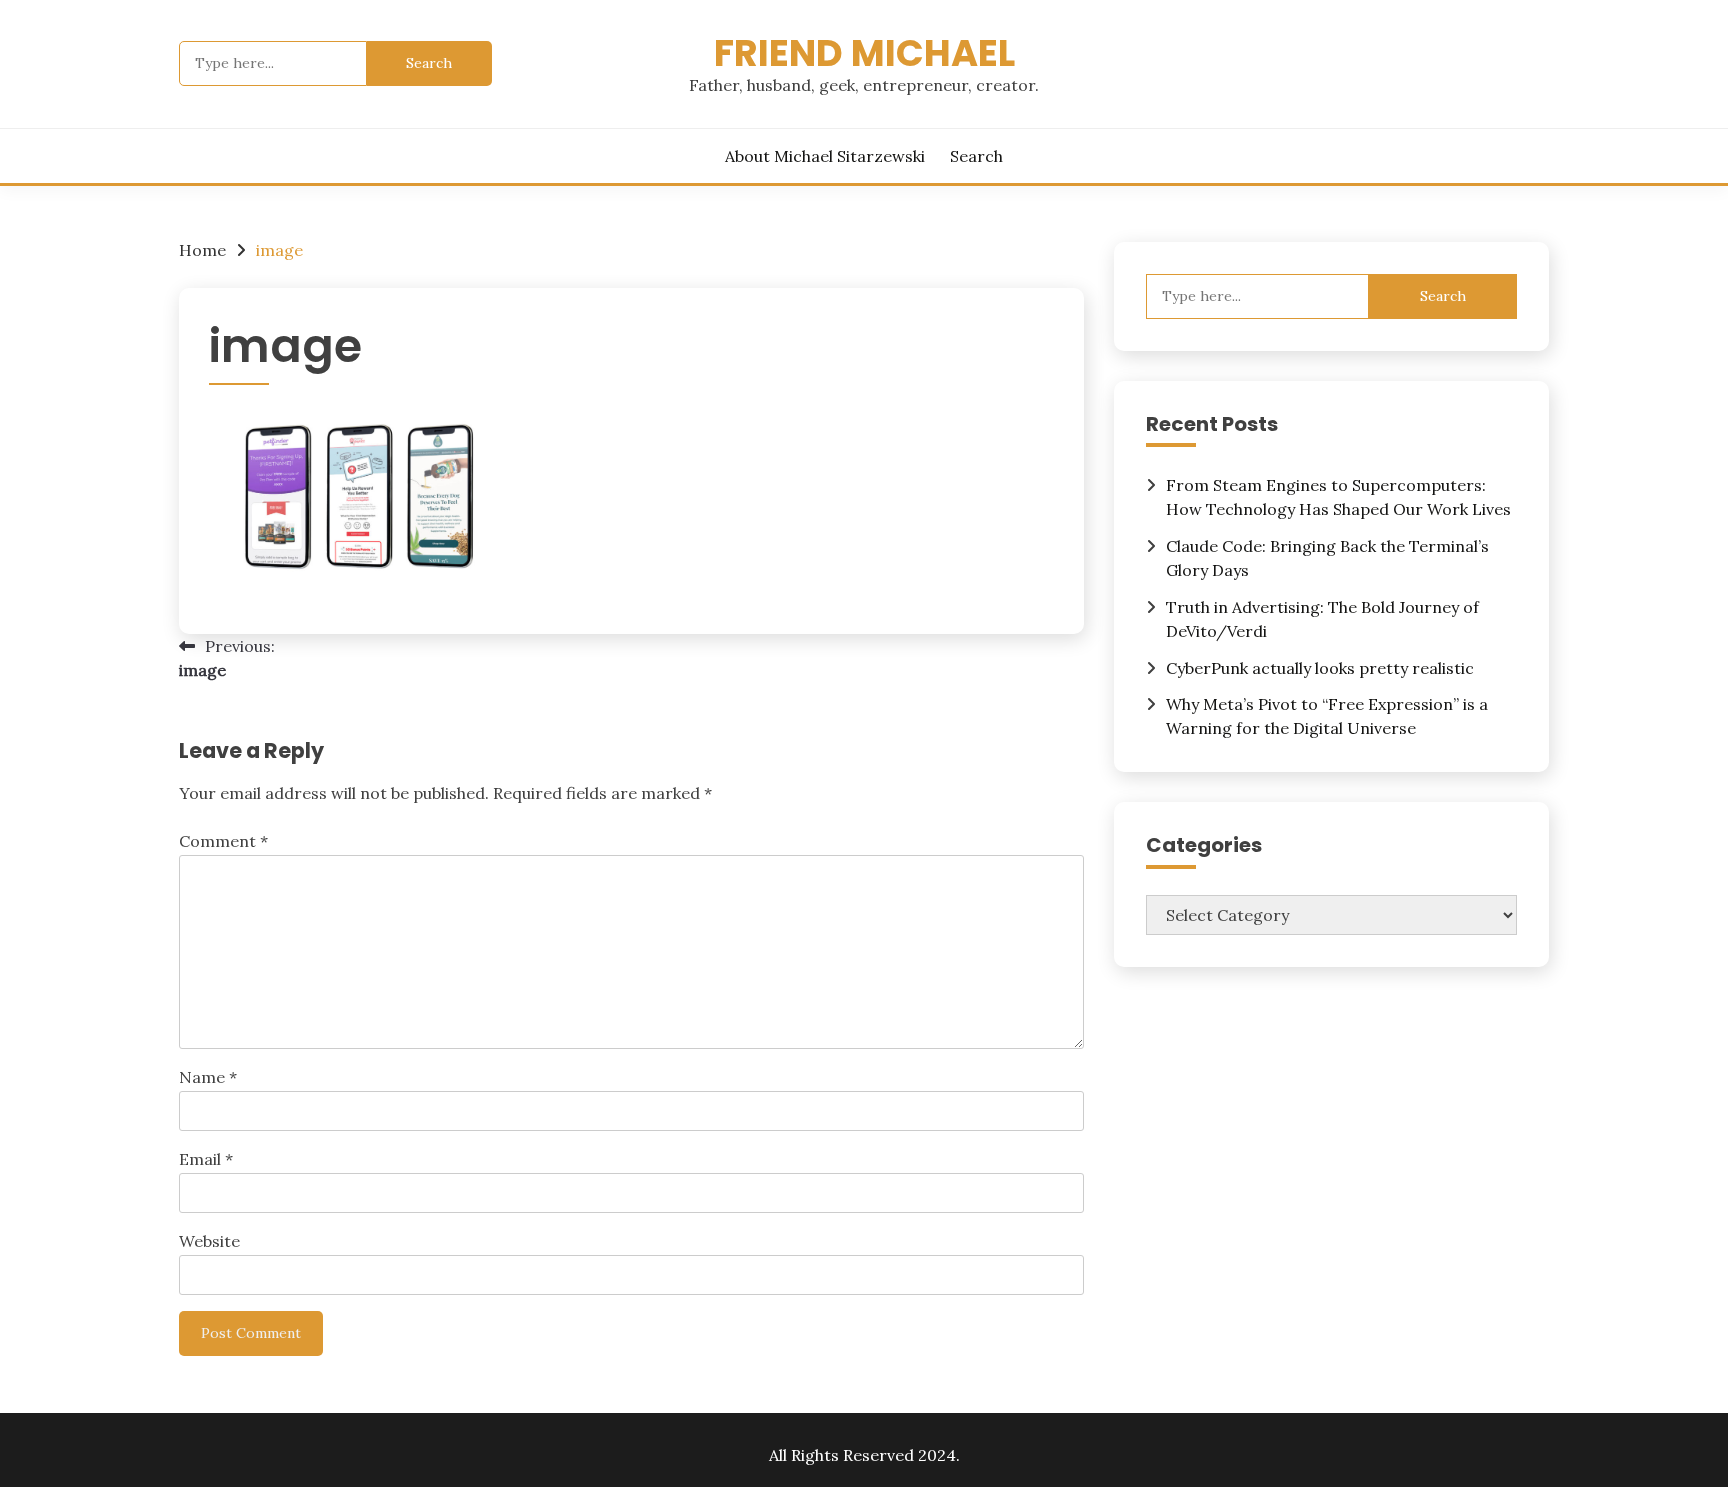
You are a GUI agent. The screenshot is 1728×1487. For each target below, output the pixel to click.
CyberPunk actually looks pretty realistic (1320, 668)
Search (976, 156)
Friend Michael (864, 53)
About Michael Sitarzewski (825, 156)
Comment (223, 841)
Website (209, 1241)
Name (208, 1077)
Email (206, 1159)
